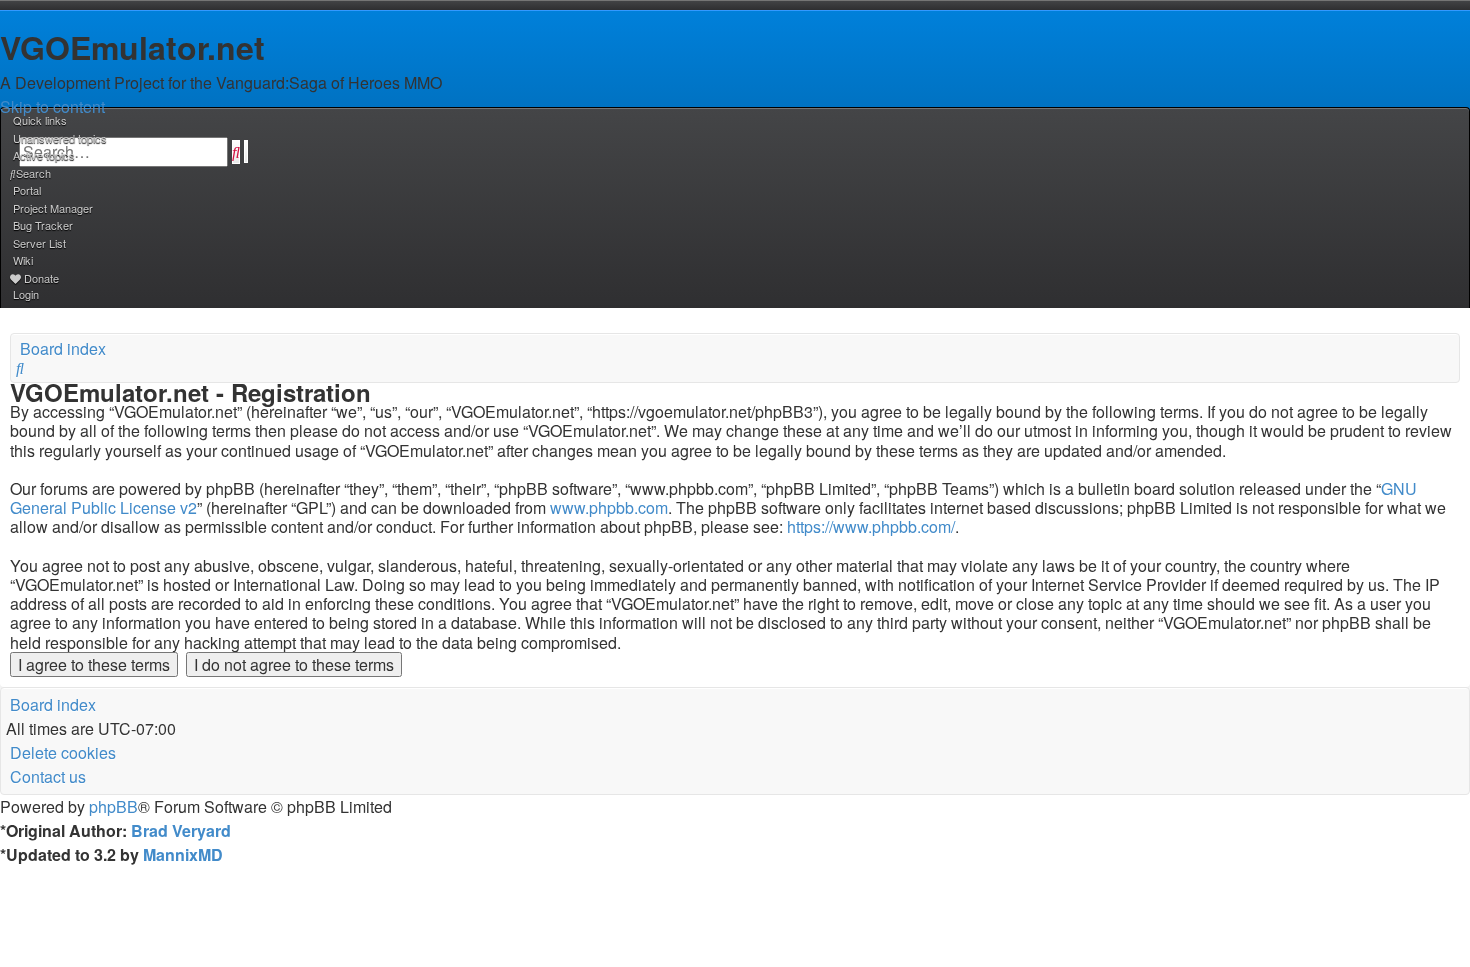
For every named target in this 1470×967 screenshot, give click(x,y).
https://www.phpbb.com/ (871, 526)
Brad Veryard (181, 830)
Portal (27, 190)
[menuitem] (58, 138)
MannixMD (183, 854)
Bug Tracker (43, 225)
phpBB (113, 806)
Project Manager (53, 208)
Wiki (23, 260)
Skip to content (52, 106)
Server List (39, 243)
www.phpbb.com (609, 507)
